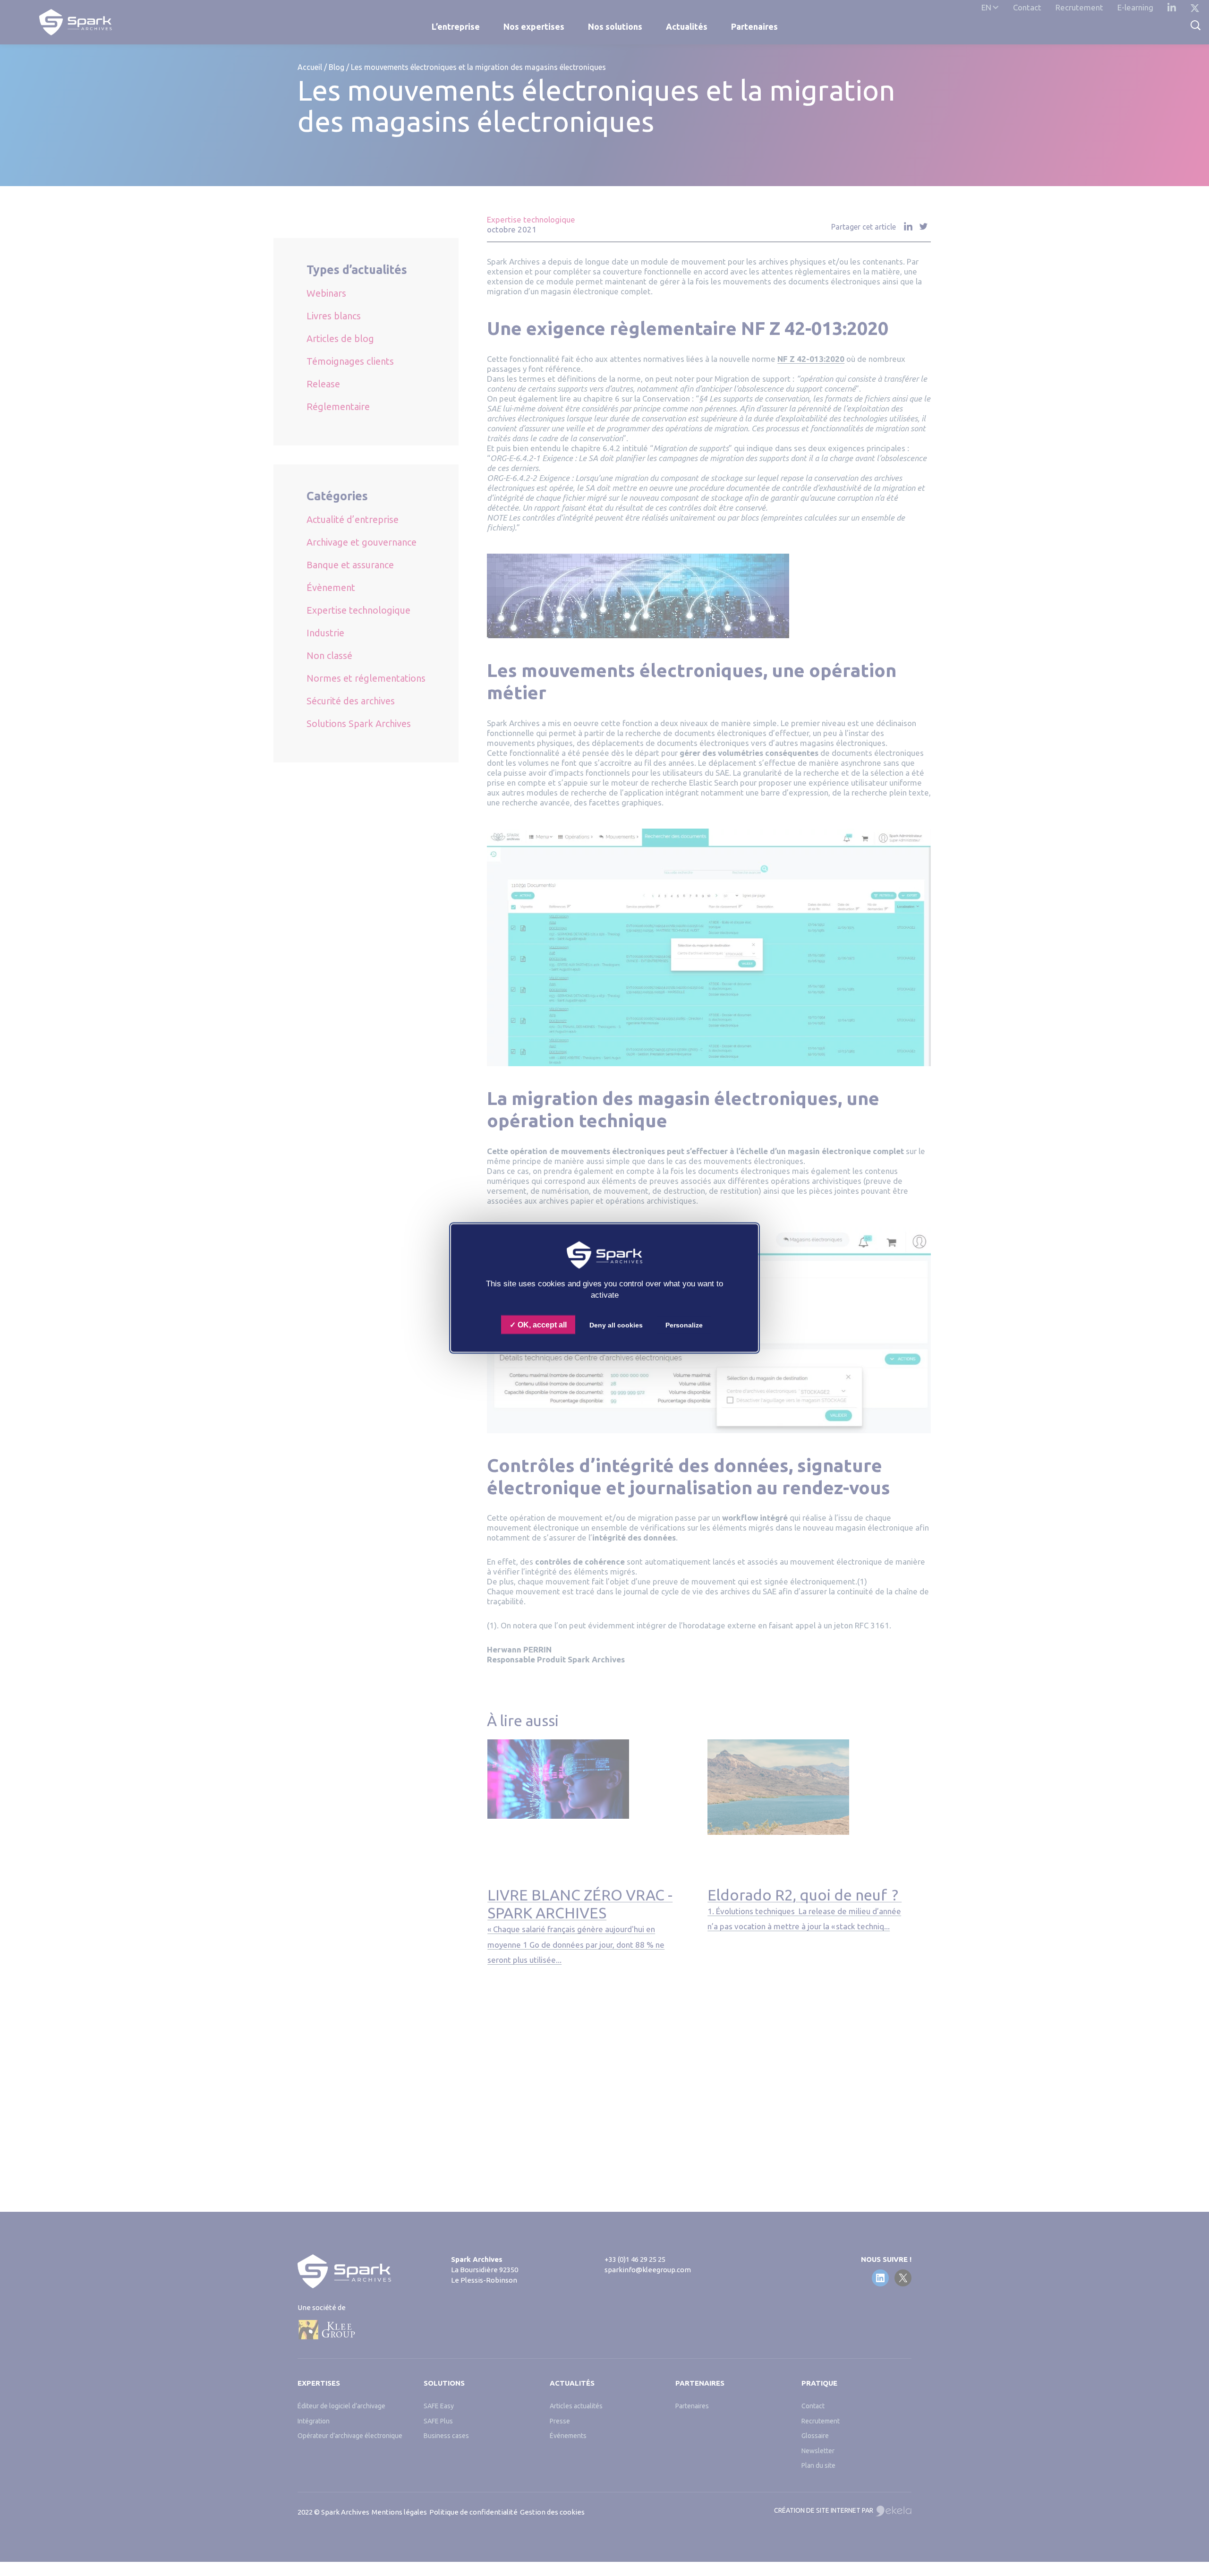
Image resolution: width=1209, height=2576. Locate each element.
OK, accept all (541, 1324)
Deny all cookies (616, 1325)
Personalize (684, 1325)
